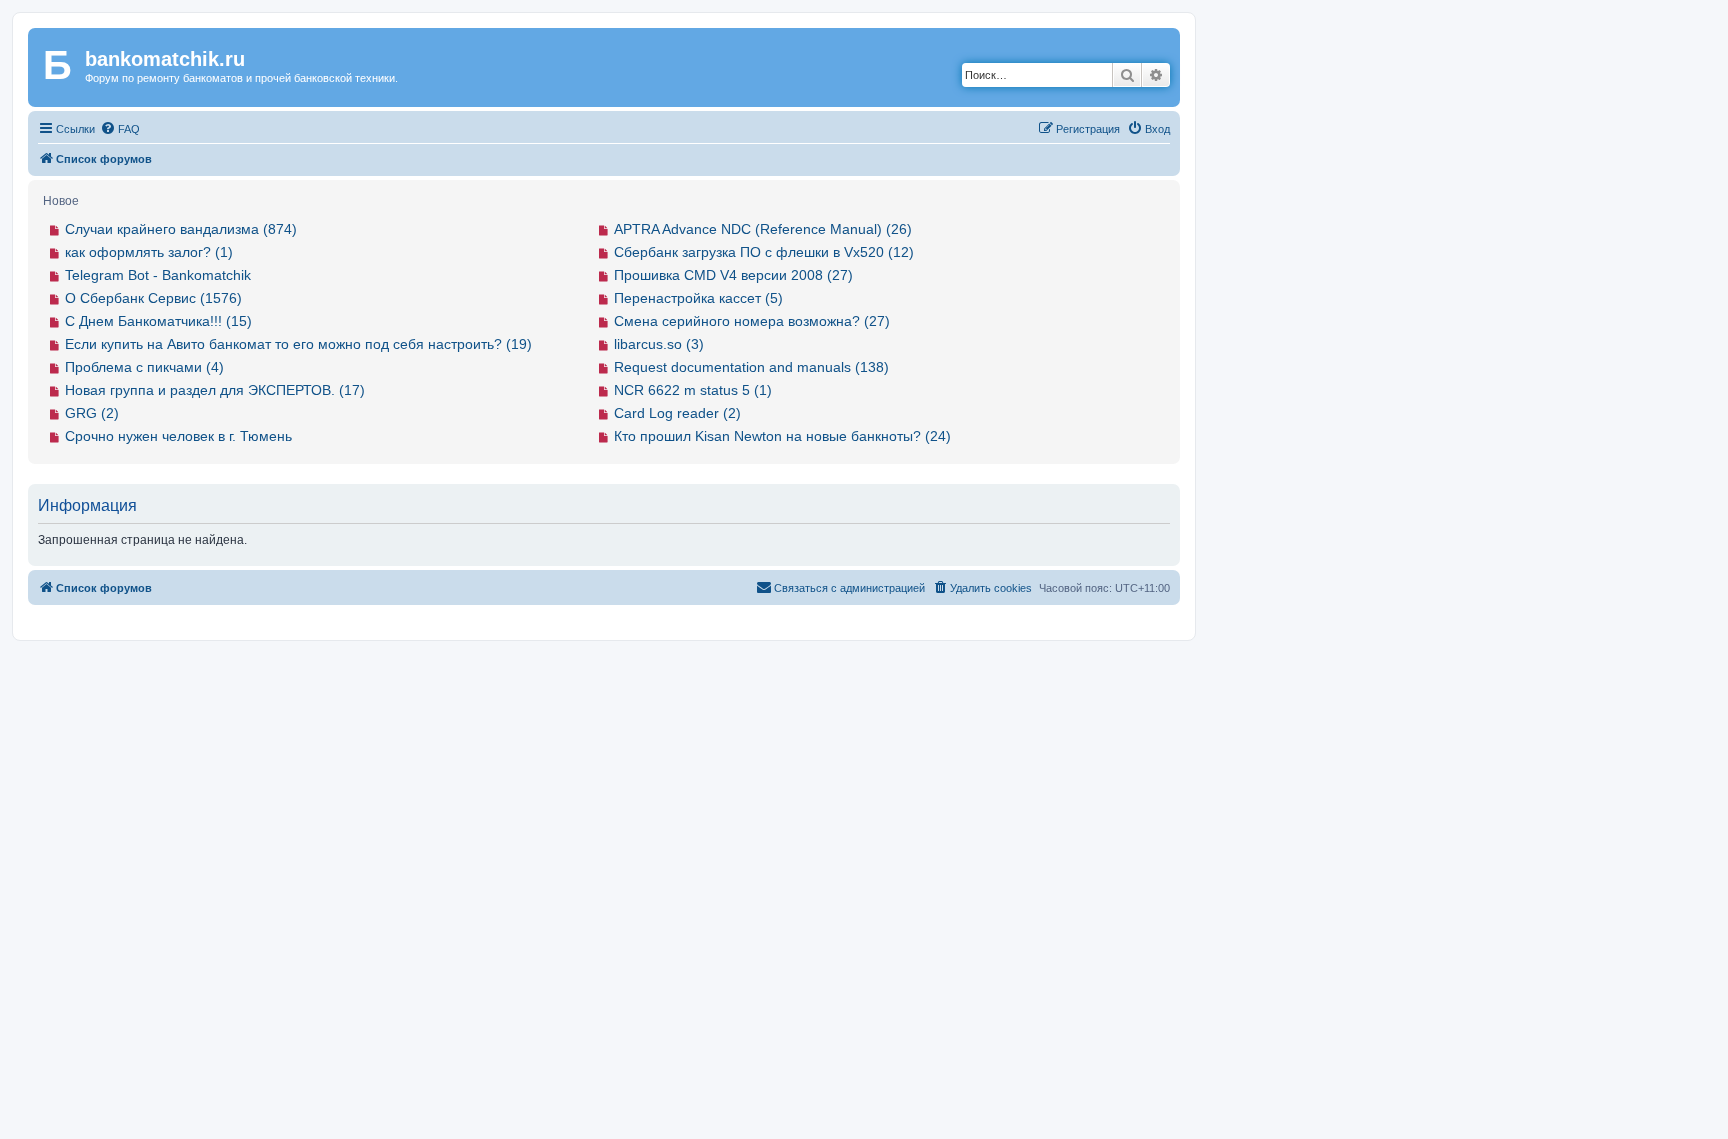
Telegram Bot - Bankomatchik (158, 275)
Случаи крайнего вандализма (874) (181, 229)
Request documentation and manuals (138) (751, 367)
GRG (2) (92, 413)
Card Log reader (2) (677, 413)
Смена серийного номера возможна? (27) (752, 321)
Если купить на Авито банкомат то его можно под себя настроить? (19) (298, 344)
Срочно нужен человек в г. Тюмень (178, 436)
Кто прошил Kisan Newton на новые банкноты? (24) (782, 436)
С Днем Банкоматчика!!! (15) (158, 321)
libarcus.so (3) (659, 344)
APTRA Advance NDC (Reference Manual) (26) (763, 229)
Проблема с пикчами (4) (144, 367)
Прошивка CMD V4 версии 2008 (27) (733, 275)
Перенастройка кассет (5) (698, 298)
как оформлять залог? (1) (149, 252)
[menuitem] (120, 129)
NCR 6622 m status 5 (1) (693, 390)
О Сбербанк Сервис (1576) (153, 298)
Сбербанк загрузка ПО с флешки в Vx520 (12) (764, 252)
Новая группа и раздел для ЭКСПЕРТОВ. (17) (215, 390)
